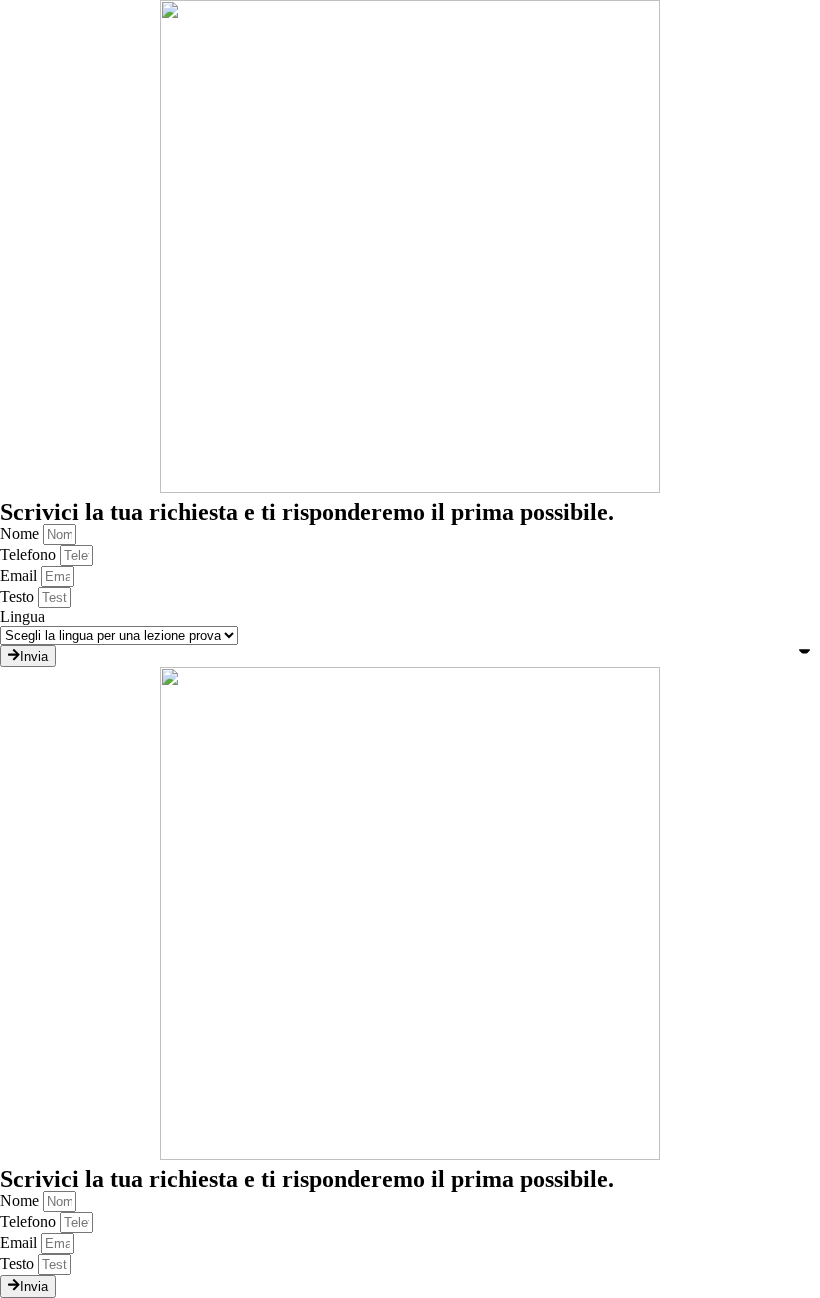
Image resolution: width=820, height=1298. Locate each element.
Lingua (22, 616)
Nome (21, 533)
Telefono (30, 554)
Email (20, 575)
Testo (19, 596)
